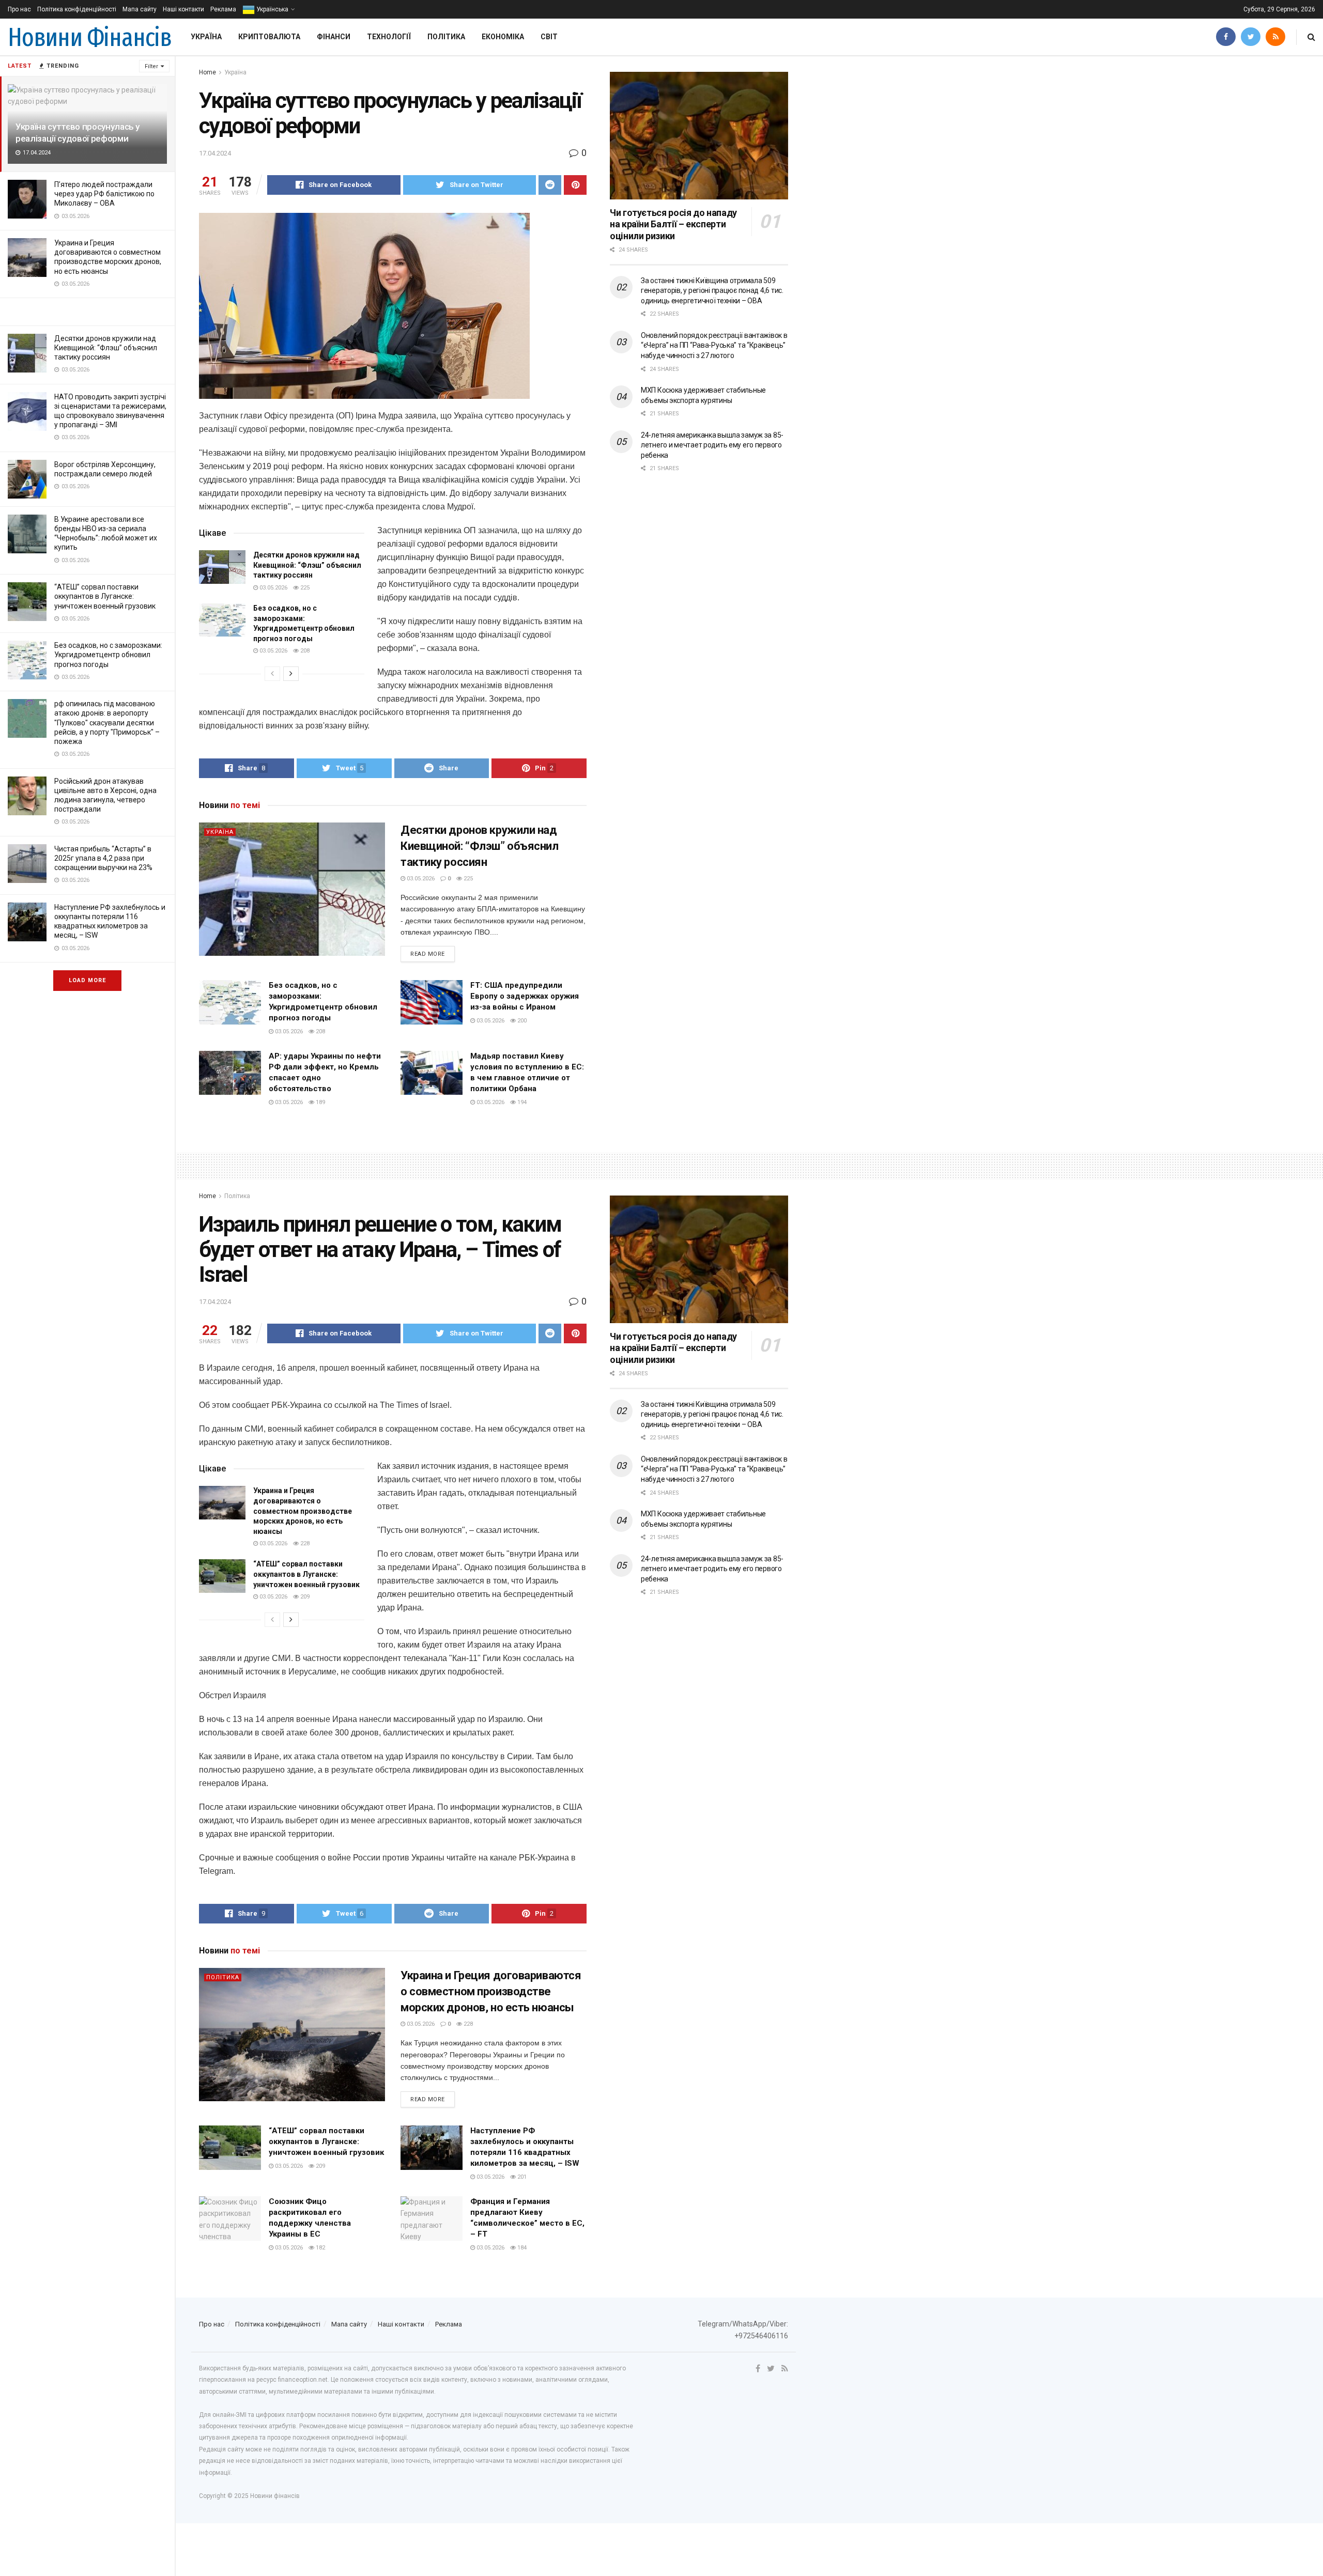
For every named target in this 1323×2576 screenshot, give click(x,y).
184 (521, 2248)
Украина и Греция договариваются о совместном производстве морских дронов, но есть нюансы (303, 1511)
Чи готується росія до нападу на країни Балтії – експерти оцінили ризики (673, 224)
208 (304, 651)
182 (320, 2248)
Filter (151, 66)
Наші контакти (183, 9)
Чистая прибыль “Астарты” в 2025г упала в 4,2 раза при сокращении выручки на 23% (103, 858)
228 (304, 1543)
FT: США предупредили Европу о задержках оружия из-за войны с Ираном (525, 996)
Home (207, 72)
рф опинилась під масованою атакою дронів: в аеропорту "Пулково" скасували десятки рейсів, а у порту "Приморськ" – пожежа (107, 723)
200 (521, 1021)
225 (304, 588)
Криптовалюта (269, 37)
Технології (389, 37)
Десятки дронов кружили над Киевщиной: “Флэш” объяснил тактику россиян (106, 348)
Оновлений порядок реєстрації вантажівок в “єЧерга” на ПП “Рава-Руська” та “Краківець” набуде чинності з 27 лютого (714, 345)
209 (304, 1597)
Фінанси (334, 37)
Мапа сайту (140, 9)
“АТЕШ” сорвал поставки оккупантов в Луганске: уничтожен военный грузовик (105, 596)
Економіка (503, 37)
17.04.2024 (215, 153)
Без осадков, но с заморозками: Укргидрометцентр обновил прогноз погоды (108, 655)
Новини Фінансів (90, 37)
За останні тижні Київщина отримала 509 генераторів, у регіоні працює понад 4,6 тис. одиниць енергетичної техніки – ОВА (712, 291)
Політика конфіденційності (77, 9)
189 (320, 1102)
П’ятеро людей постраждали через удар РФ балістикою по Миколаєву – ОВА (104, 194)
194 (521, 1102)
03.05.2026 (273, 588)
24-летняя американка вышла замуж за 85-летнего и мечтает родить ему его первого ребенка (712, 445)
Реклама (223, 9)
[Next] (291, 674)
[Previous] (272, 674)
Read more (428, 954)
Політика (446, 37)
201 (521, 2177)
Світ (549, 37)
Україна (206, 37)
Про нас (19, 9)
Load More (87, 980)
